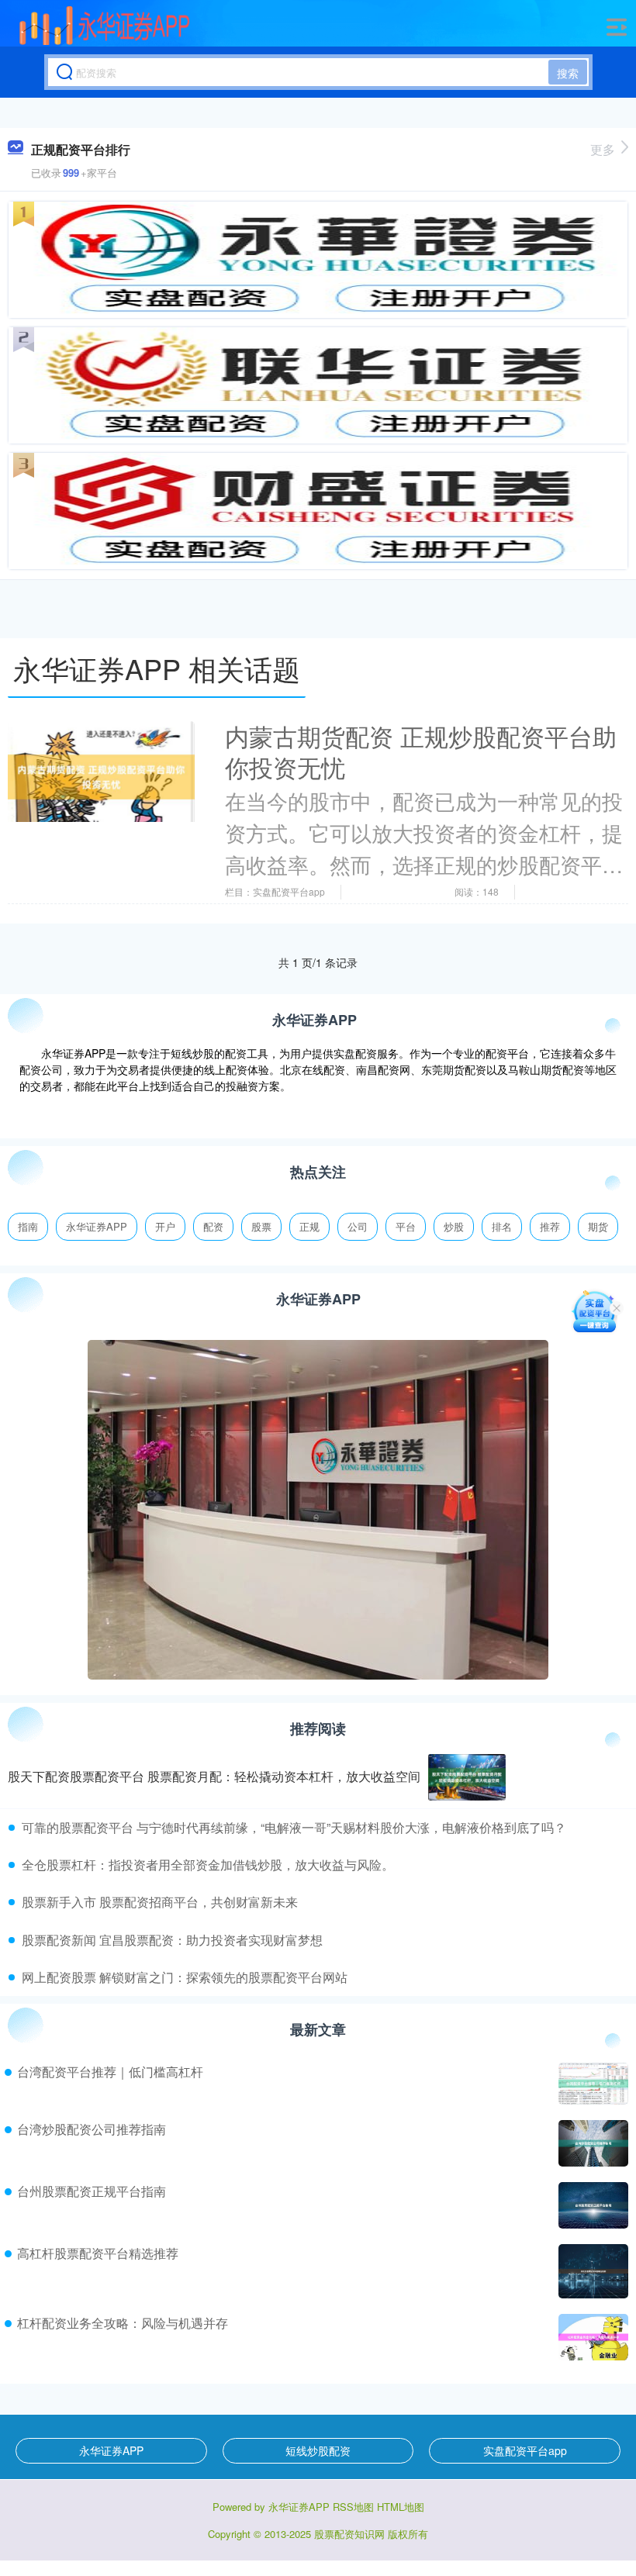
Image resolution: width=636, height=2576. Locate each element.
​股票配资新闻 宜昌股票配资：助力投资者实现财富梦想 (172, 1940)
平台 (406, 1226)
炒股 (454, 1226)
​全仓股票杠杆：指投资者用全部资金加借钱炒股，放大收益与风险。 (208, 1865)
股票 (261, 1226)
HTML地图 (401, 2507)
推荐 (550, 1226)
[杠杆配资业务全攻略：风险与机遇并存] (591, 2337)
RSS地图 (353, 2507)
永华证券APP (97, 1226)
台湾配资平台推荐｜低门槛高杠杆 (110, 2072)
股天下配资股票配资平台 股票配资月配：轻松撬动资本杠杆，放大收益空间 (214, 1776)
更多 (603, 149)
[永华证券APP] (105, 26)
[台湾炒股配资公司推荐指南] (591, 2143)
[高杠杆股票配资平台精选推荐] (591, 2271)
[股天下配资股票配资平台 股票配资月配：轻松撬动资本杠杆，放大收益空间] (467, 1777)
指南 (28, 1226)
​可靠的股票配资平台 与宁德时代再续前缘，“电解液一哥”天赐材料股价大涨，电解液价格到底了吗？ (294, 1827)
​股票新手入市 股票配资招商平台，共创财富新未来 (160, 1902)
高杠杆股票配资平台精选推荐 (98, 2253)
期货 (598, 1226)
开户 (165, 1226)
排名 (502, 1226)
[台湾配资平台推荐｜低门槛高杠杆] (591, 2084)
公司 (358, 1226)
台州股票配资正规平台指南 (92, 2191)
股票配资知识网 (349, 2534)
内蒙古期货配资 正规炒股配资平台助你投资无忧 (421, 751)
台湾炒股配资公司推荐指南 (92, 2129)
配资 (213, 1226)
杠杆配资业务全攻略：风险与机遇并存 (123, 2323)
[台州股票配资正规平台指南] (591, 2205)
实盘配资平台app (525, 2450)
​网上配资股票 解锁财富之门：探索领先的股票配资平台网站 (185, 1977)
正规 (309, 1226)
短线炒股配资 (318, 2450)
